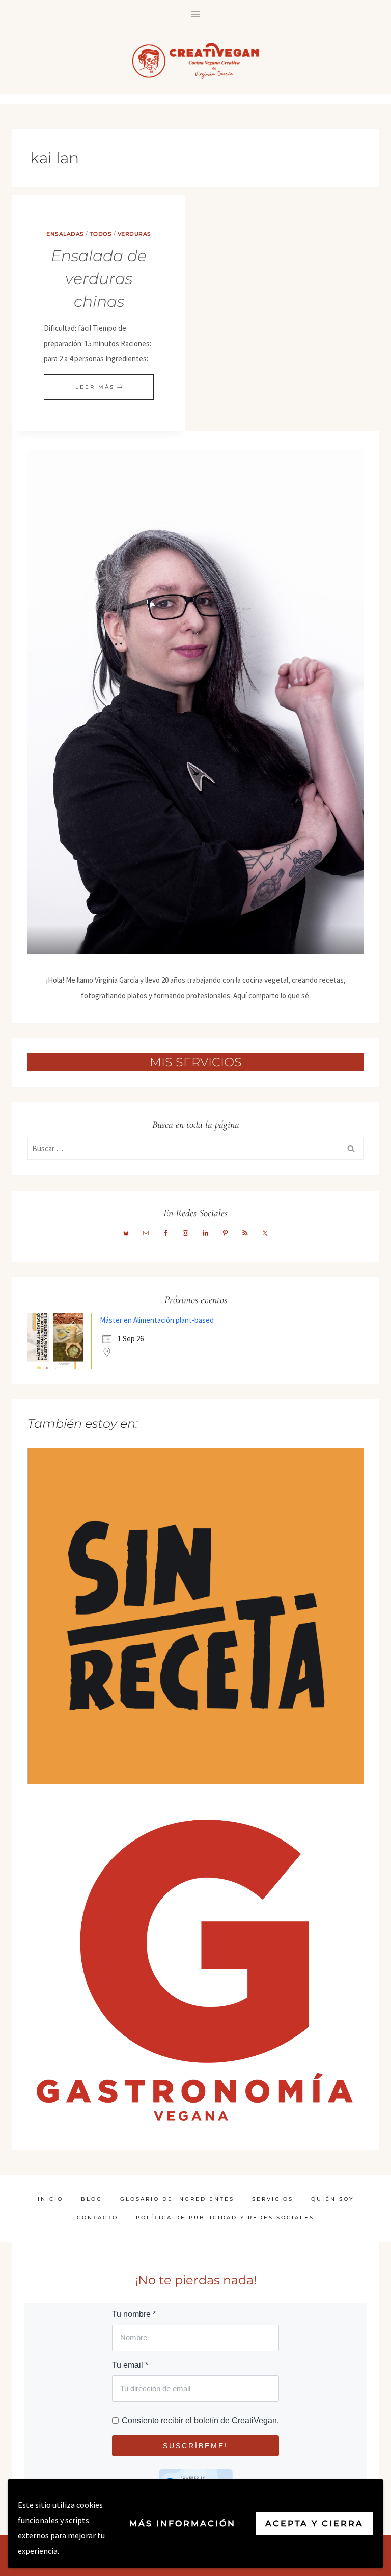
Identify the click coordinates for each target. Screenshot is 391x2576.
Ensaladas (65, 234)
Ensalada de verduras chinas (99, 279)
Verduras (134, 234)
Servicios (273, 2199)
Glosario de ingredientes (177, 2199)
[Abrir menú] (196, 14)
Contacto (97, 2217)
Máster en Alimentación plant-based (157, 1320)
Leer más (99, 387)
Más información (183, 2523)
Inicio (50, 2199)
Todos (101, 234)
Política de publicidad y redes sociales (225, 2217)
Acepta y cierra (314, 2523)
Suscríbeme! (195, 2446)
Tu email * (130, 2365)
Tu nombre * (134, 2314)
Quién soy (332, 2199)
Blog (92, 2199)
